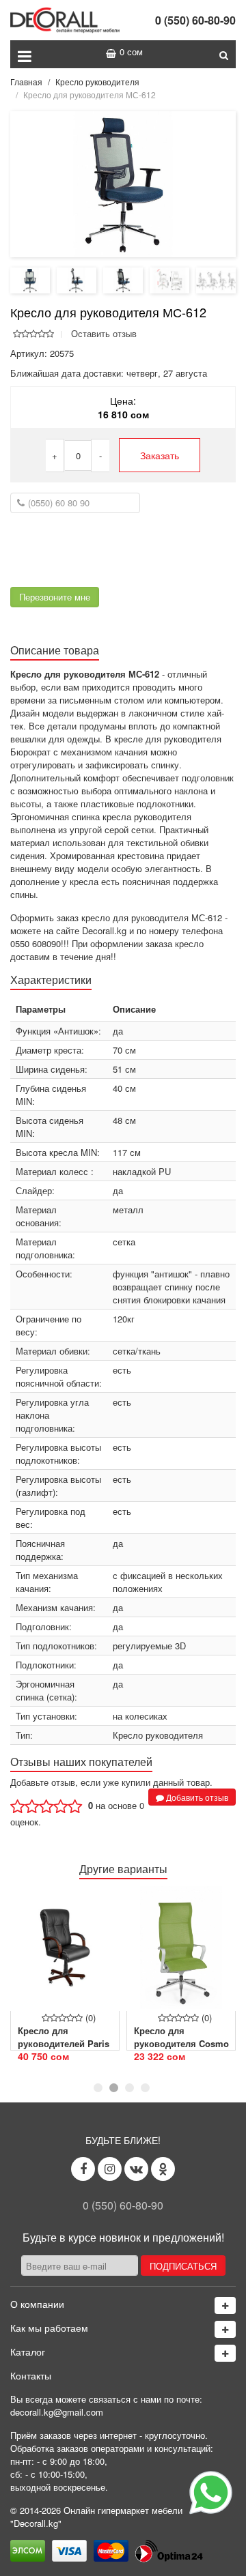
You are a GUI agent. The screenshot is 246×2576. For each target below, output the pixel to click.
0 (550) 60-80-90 (195, 20)
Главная (26, 82)
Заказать (160, 455)
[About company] (225, 2305)
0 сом (131, 52)
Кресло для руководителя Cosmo (181, 2037)
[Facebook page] (83, 2169)
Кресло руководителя (97, 82)
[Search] (224, 54)
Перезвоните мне (55, 597)
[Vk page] (136, 2169)
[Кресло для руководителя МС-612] (123, 183)
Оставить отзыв (104, 333)
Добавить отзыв (196, 1797)
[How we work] (225, 2329)
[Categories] (225, 2353)
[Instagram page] (110, 2169)
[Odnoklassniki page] (163, 2169)
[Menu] (25, 54)
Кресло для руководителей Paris (64, 2037)
